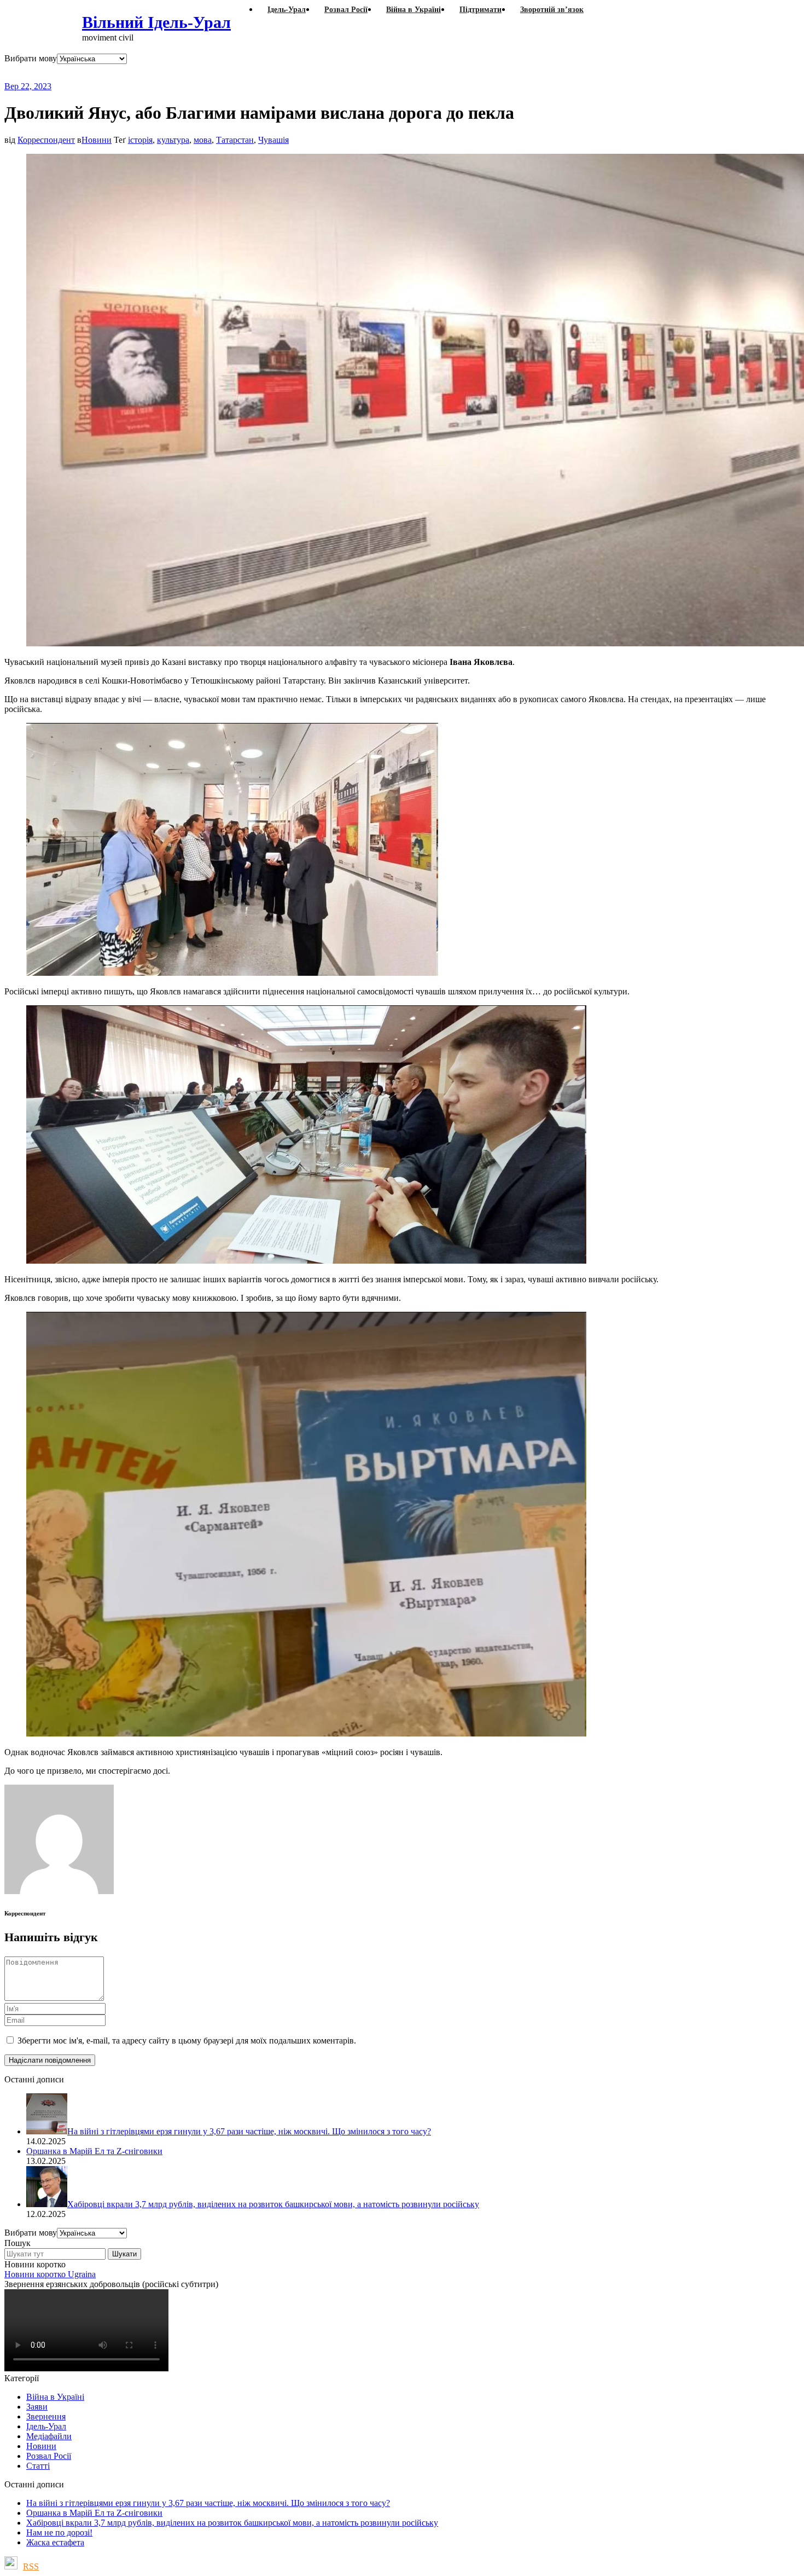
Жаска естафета (55, 2542)
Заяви (37, 2407)
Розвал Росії (49, 2456)
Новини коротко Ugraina (50, 2274)
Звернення (46, 2416)
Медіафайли (49, 2436)
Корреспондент (46, 140)
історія (140, 140)
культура (173, 140)
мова (203, 140)
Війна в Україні (55, 2397)
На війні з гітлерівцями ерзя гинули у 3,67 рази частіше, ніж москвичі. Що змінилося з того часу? (208, 2503)
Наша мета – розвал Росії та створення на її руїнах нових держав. (216, 73)
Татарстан (235, 140)
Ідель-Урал (46, 2426)
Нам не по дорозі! (59, 2532)
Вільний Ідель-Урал (156, 22)
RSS (31, 2566)
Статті (38, 2466)
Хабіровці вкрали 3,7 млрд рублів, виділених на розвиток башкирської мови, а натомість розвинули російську (232, 2523)
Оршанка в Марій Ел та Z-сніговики (94, 2513)
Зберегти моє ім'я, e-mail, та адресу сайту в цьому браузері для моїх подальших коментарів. (187, 2040)
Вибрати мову (31, 58)
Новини (97, 140)
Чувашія (273, 140)
